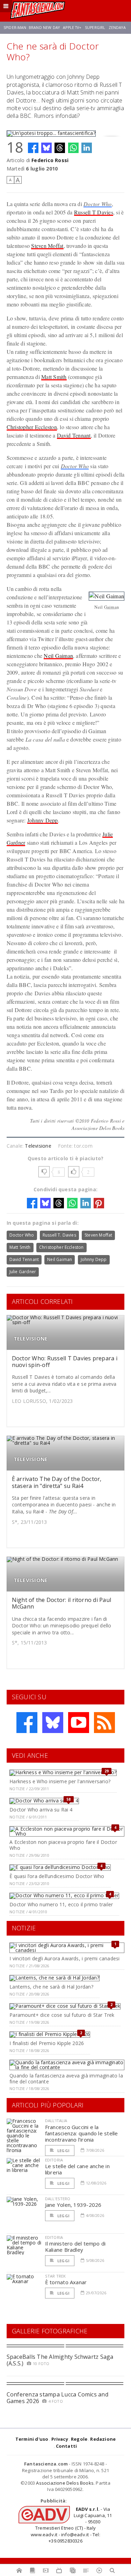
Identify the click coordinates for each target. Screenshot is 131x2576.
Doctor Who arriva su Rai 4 (41, 1810)
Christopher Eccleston (32, 427)
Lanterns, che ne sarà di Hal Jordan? (51, 1987)
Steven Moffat (47, 246)
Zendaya (117, 28)
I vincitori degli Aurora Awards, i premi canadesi (64, 1958)
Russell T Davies (94, 212)
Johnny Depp (43, 820)
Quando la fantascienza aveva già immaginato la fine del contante (66, 2079)
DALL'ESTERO (58, 2199)
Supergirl (95, 28)
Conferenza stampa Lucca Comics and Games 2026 (57, 2398)
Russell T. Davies (59, 1235)
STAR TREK (56, 2276)
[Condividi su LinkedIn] (87, 148)
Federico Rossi (50, 160)
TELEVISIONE (31, 1339)
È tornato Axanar (66, 2282)
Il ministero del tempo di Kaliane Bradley (75, 2247)
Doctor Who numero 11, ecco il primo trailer (61, 1904)
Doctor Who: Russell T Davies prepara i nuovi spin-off (65, 1362)
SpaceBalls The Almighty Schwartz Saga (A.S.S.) (60, 2360)
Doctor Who (97, 204)
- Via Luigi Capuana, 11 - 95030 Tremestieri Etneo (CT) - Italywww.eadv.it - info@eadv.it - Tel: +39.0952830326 (71, 2525)
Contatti (67, 2446)
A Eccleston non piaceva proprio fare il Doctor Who (63, 1845)
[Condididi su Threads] (60, 148)
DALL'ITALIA (56, 2121)
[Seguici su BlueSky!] (53, 1723)
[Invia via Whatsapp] (73, 148)
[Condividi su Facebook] (33, 148)
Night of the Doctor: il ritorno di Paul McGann (61, 1603)
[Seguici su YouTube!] (79, 1723)
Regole (79, 2439)
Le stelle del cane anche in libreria (77, 2169)
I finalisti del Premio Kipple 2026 (47, 2043)
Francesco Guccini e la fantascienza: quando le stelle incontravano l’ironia (82, 2133)
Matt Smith (54, 377)
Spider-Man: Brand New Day (32, 28)
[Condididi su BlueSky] (46, 148)
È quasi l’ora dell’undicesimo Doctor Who (57, 1876)
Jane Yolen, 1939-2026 (73, 2205)
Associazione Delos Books (65, 2483)
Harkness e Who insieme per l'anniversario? (60, 1781)
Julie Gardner (23, 1272)
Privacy (60, 2439)
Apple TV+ (72, 28)
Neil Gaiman (58, 656)
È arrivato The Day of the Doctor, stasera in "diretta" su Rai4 (57, 1482)
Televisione (38, 1146)
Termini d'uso (32, 2439)
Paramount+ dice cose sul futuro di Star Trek (62, 2015)
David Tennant (74, 435)
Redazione (103, 2439)
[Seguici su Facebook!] (27, 1723)
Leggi (63, 2151)
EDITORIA (54, 2160)
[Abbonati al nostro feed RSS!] (104, 1723)
